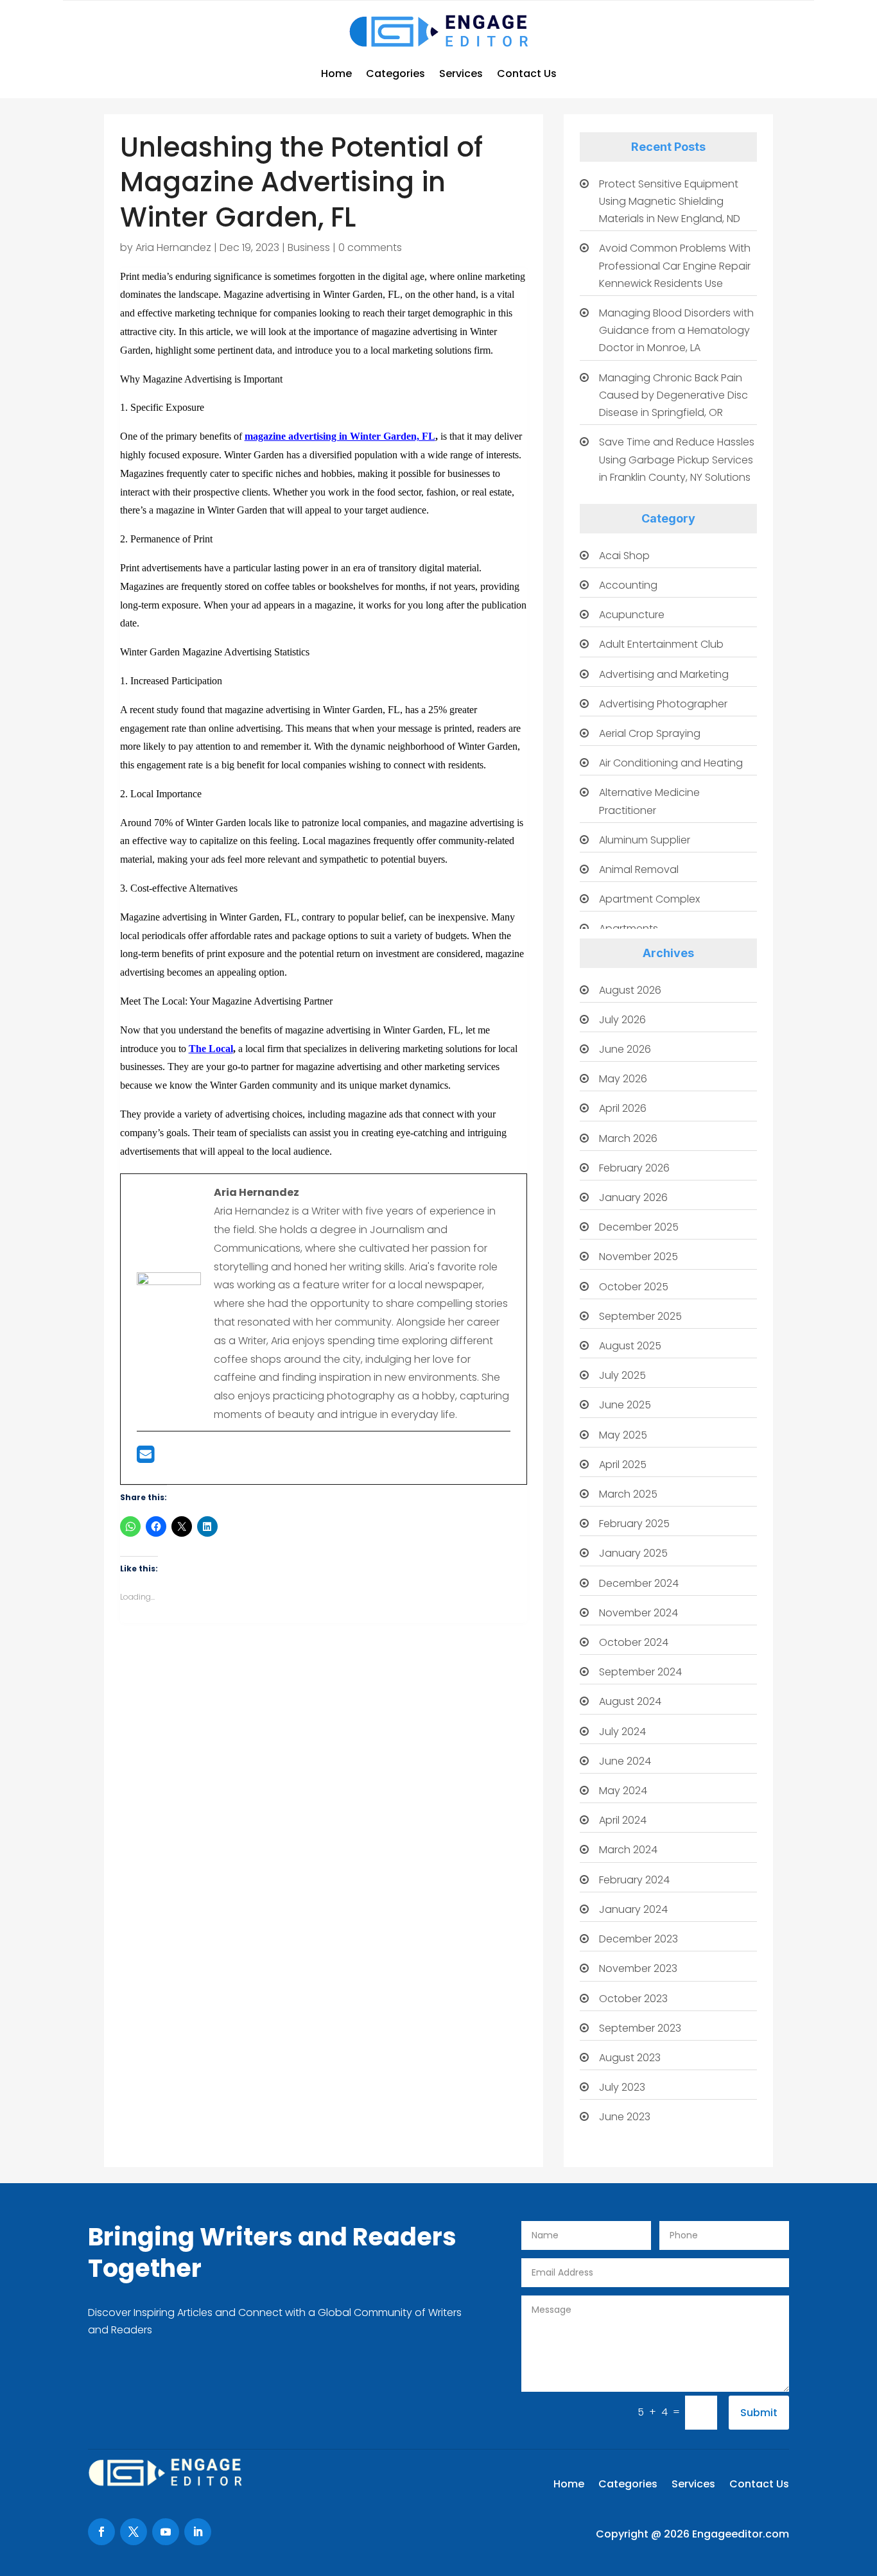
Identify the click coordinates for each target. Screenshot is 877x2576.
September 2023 (640, 2028)
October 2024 (634, 1642)
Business (309, 247)
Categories (395, 73)
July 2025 (622, 1375)
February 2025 (634, 1524)
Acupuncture (632, 615)
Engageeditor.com (741, 2534)
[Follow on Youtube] (166, 2532)
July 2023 (622, 2087)
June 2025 (625, 1405)
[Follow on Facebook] (101, 2532)
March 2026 (628, 1138)
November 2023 (638, 1968)
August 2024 (630, 1701)
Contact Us (527, 73)
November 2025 (638, 1257)
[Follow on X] (134, 2532)
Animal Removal (639, 869)
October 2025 (634, 1287)
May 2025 (623, 1435)
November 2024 (638, 1613)
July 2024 (622, 1732)
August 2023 (630, 2058)
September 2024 (640, 1672)
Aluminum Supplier (645, 840)
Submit (759, 2413)
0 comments (370, 247)
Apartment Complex (649, 899)
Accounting (628, 585)
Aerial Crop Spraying (650, 733)
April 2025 (623, 1465)
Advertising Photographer (663, 704)
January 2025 (633, 1553)
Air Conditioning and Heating (671, 763)
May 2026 (623, 1079)
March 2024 (628, 1850)
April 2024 (623, 1820)
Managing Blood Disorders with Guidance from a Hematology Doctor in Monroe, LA (676, 330)
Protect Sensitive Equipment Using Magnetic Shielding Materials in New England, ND (670, 201)
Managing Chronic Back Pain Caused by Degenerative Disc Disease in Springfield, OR (673, 395)
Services (461, 73)
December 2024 (639, 1583)
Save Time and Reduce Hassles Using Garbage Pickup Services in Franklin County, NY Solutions (677, 459)
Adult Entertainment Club (661, 644)
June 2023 (625, 2117)
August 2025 (630, 1346)
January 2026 (633, 1197)
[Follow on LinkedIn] (198, 2532)
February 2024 (634, 1880)
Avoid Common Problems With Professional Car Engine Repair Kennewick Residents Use (675, 265)
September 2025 (640, 1316)
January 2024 (633, 1909)
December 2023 (638, 1939)
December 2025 (639, 1227)
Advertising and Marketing (664, 674)
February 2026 (634, 1168)
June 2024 (625, 1761)
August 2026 (630, 990)
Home (336, 73)
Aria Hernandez (173, 247)
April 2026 (623, 1108)
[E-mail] (145, 1458)
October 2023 (633, 1999)
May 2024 (623, 1791)
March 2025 (628, 1494)
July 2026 (622, 1020)
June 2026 (625, 1049)
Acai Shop (624, 556)
